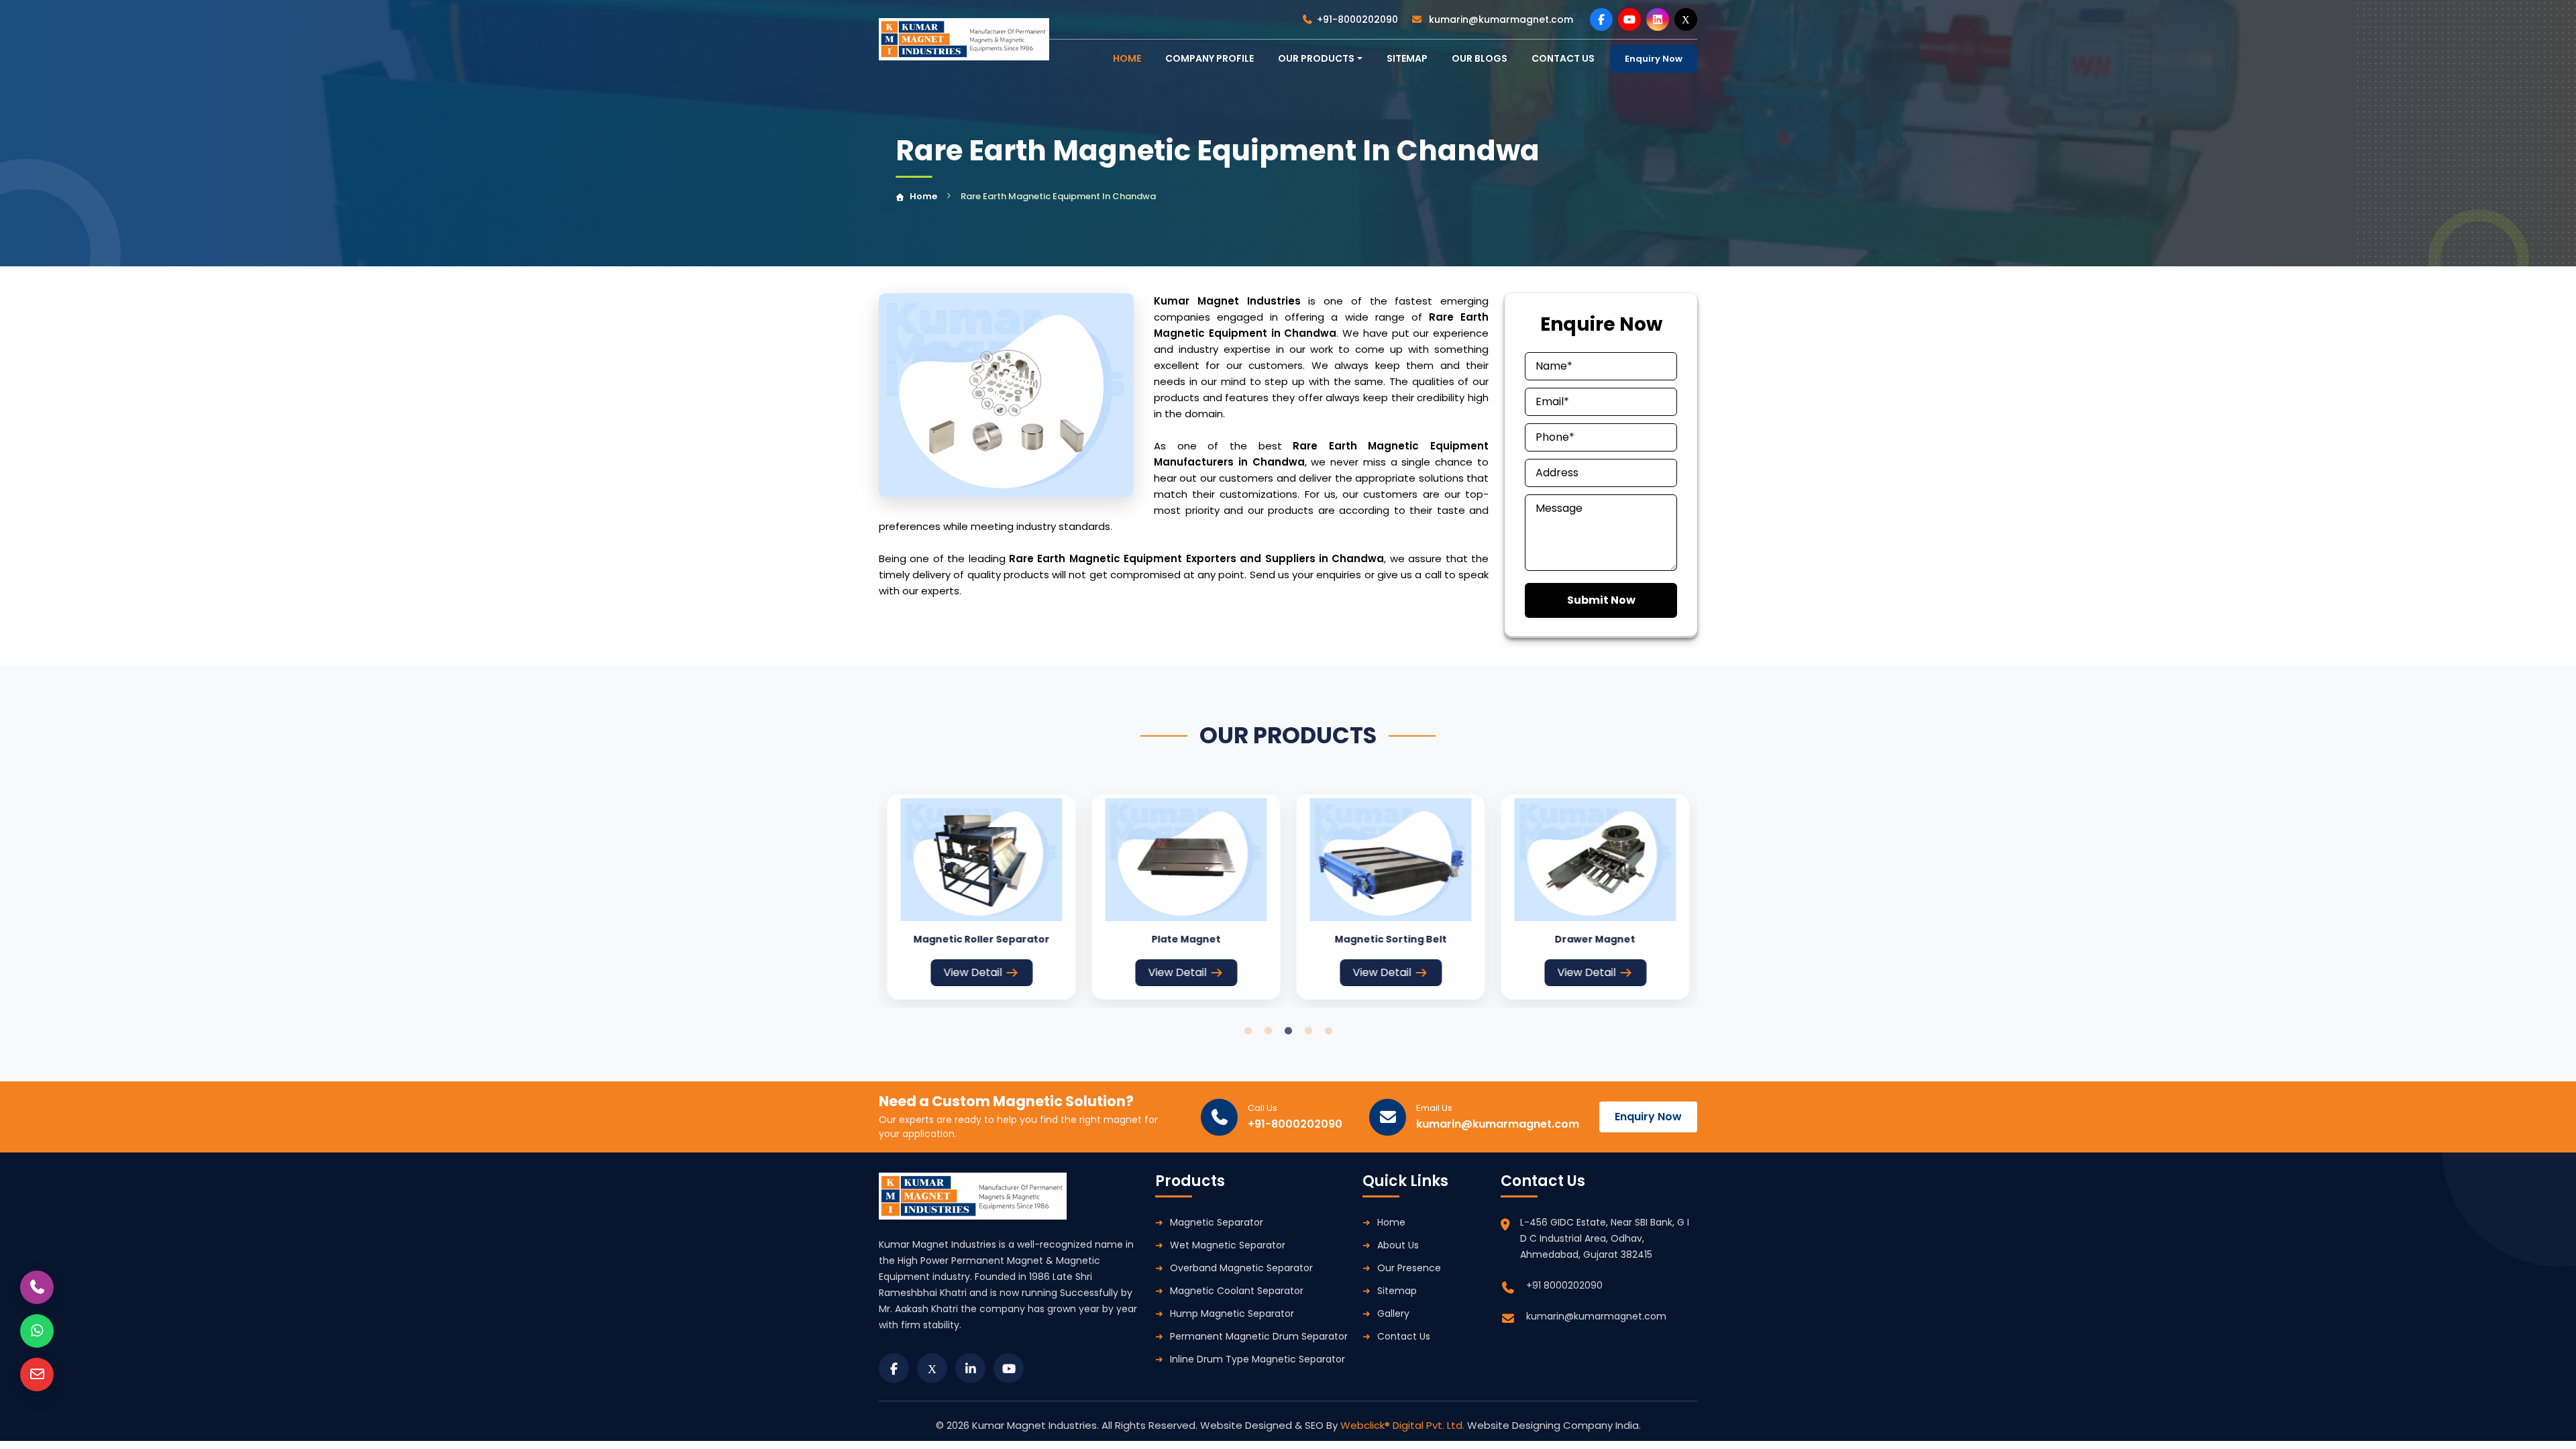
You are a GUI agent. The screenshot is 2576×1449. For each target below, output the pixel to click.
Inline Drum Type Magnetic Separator (1257, 1359)
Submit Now (1601, 600)
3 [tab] (1288, 1031)
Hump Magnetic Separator (1232, 1313)
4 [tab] (1308, 1031)
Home (923, 196)
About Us (1398, 1245)
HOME (1127, 58)
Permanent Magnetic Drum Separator (1259, 1336)
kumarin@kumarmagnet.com (1500, 19)
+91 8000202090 (1564, 1285)
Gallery (1393, 1313)
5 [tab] (1328, 1031)
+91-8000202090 (1357, 19)
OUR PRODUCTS (1316, 58)
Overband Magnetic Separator (1241, 1268)
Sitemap (1407, 58)
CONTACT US (1563, 58)
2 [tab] (1268, 1031)
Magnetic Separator (1217, 1222)
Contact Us (1404, 1336)
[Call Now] (37, 1287)
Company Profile (1210, 58)
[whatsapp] (37, 1331)
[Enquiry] (37, 1375)
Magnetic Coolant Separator (1237, 1291)
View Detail (973, 972)
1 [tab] (1248, 1031)
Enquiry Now (1654, 59)
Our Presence (1409, 1268)
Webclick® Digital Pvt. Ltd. (1404, 1425)
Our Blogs (1480, 58)
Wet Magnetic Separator (1228, 1245)
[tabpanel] (981, 897)
